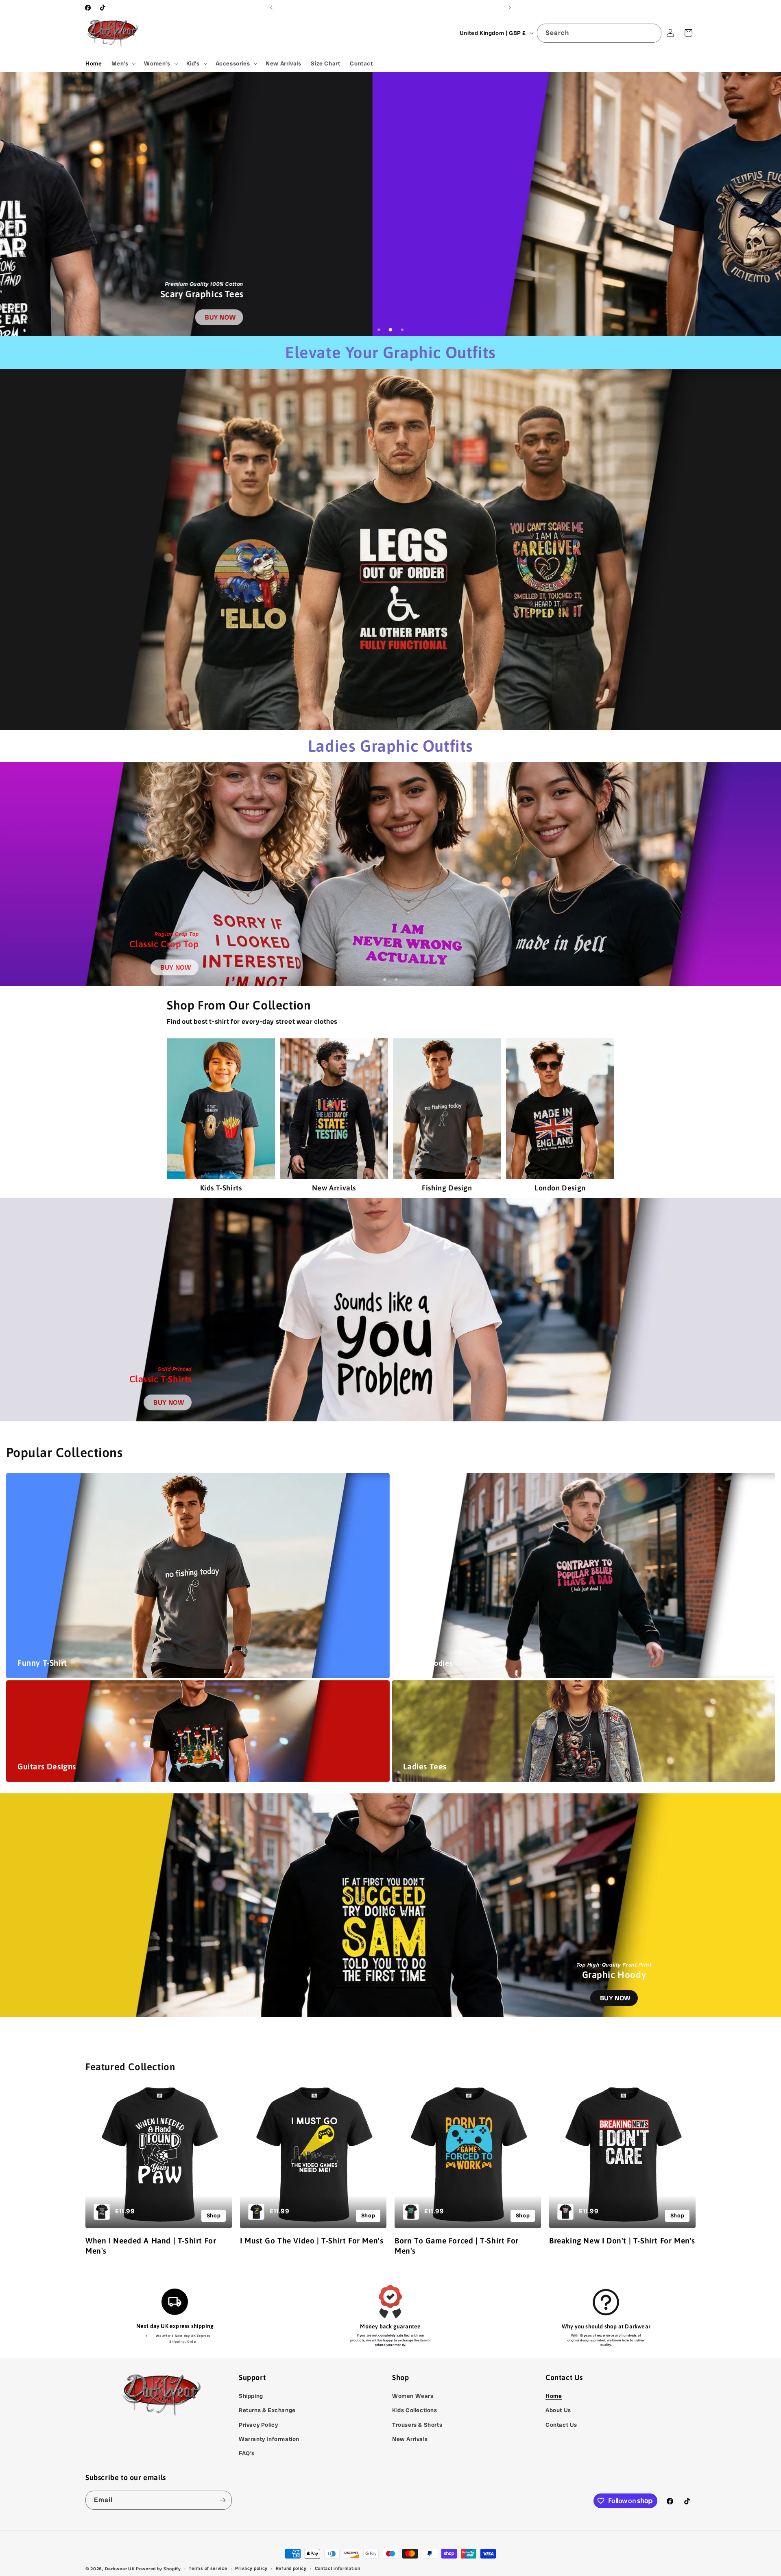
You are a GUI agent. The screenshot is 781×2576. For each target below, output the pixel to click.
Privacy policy (251, 2568)
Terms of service (208, 2568)
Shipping (251, 2396)
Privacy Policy (258, 2425)
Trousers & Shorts (417, 2425)
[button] (123, 63)
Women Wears (413, 2396)
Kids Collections (415, 2410)
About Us (558, 2410)
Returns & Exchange (267, 2410)
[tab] (379, 330)
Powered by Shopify (158, 2569)
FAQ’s (247, 2453)
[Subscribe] (223, 2500)
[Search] (652, 33)
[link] (628, 317)
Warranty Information (269, 2439)
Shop (214, 2215)
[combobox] (599, 33)
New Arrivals (410, 2439)
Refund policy (291, 2568)
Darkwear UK (120, 2569)
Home (554, 2396)
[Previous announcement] (271, 8)
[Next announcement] (510, 8)
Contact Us (561, 2425)
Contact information (338, 2568)
